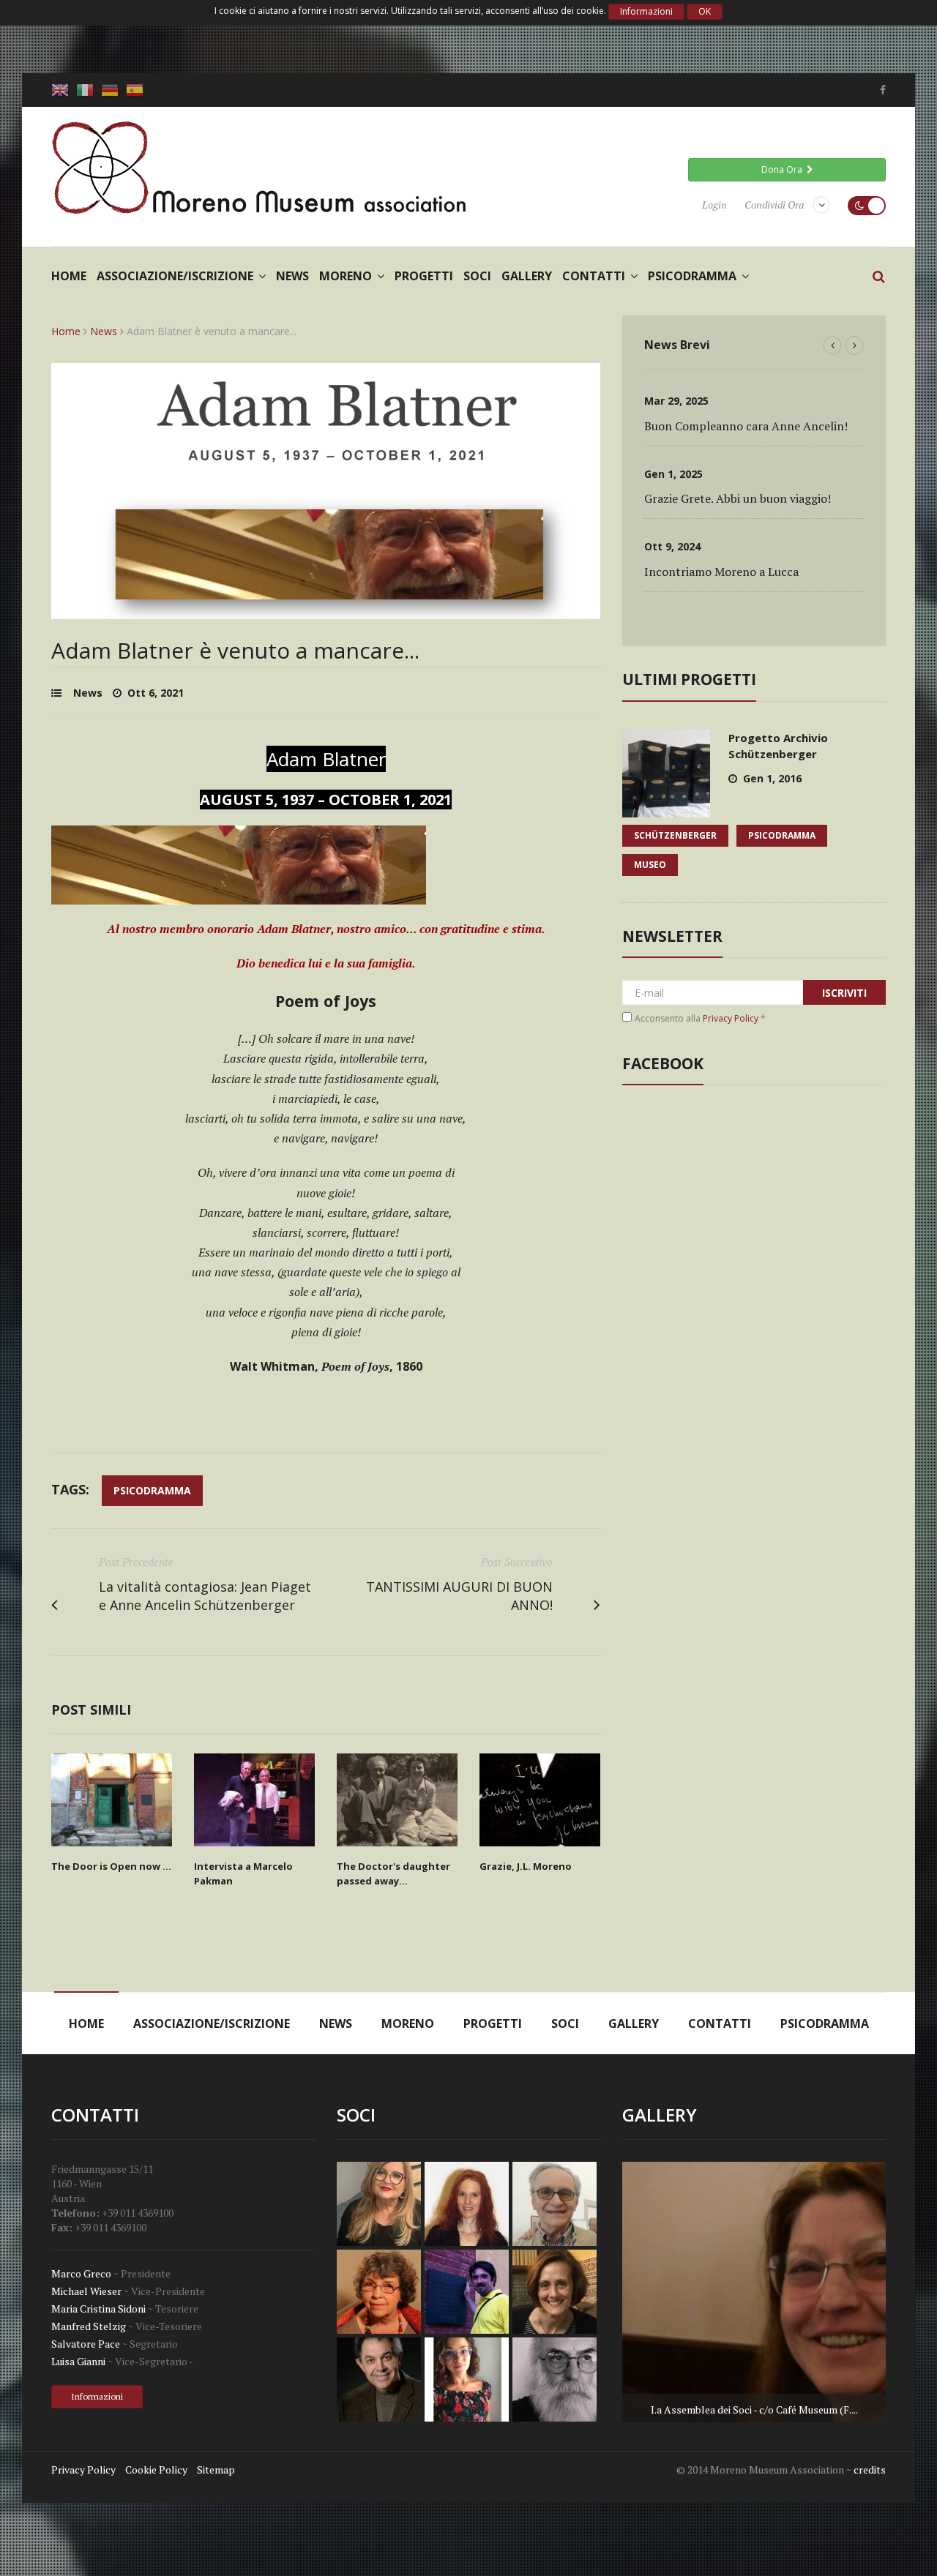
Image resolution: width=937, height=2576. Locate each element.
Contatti (594, 276)
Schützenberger (675, 835)
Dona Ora (784, 169)
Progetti (424, 276)
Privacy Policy (731, 1018)
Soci (477, 276)
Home (69, 276)
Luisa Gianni (78, 2361)
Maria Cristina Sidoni (98, 2309)
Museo (650, 865)
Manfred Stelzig (89, 2326)
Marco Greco (81, 2273)
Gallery (527, 276)
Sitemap (216, 2470)
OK (705, 11)
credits (870, 2470)
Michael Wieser (86, 2291)
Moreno (346, 276)
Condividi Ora (774, 205)
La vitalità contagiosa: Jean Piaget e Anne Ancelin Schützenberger (205, 1596)
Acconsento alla (700, 1018)
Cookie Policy (156, 2470)
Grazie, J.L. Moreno (526, 1866)
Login (714, 205)
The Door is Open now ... (111, 1866)
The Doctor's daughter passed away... (393, 1873)
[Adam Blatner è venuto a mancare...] (326, 610)
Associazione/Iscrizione (175, 276)
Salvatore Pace (86, 2344)
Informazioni (646, 11)
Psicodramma (692, 276)
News (292, 276)
